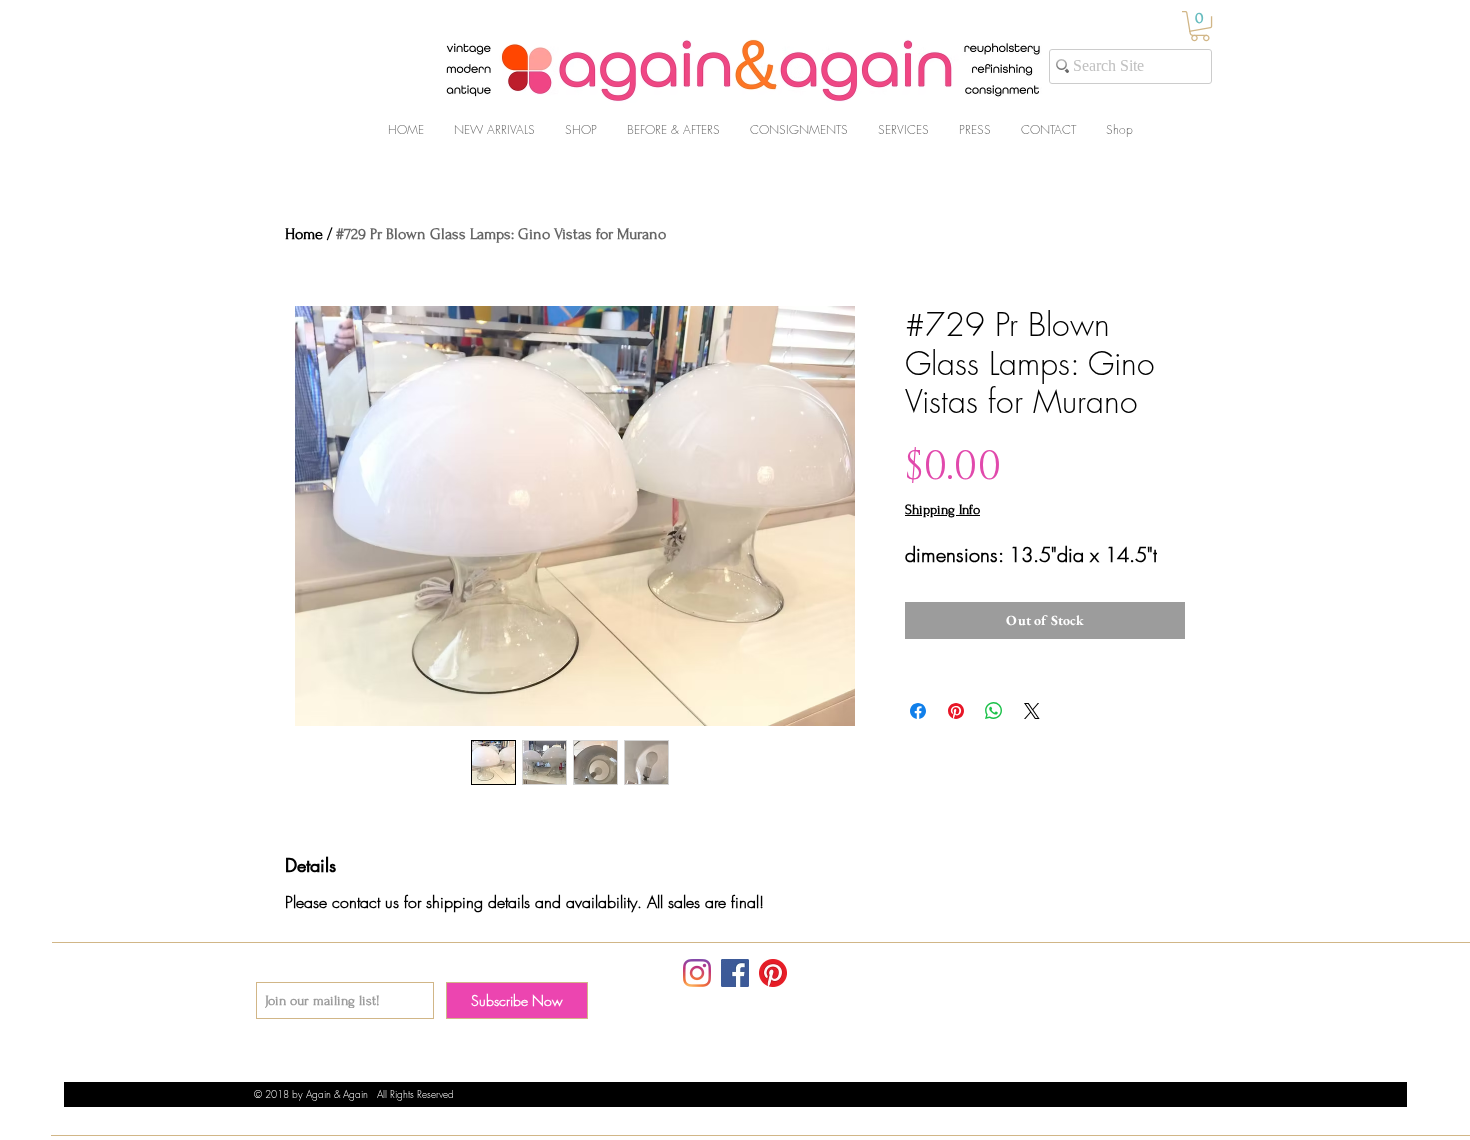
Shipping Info (942, 509)
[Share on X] (1032, 711)
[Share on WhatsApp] (994, 711)
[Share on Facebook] (918, 711)
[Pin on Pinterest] (956, 711)
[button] (1200, 26)
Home (304, 234)
